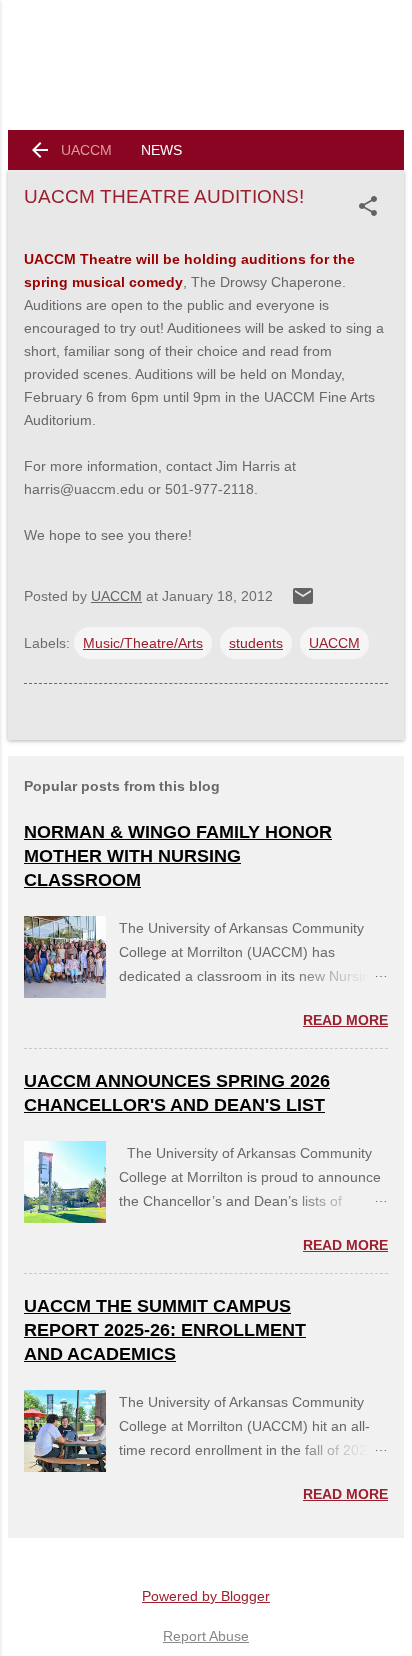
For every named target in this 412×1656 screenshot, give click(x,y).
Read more (345, 1020)
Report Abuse (206, 1636)
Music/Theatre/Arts (143, 643)
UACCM (86, 150)
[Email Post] (303, 603)
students (256, 643)
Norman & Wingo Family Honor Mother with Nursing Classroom (178, 856)
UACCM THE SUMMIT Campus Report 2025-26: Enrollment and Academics (165, 1330)
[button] (372, 206)
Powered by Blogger (206, 1596)
